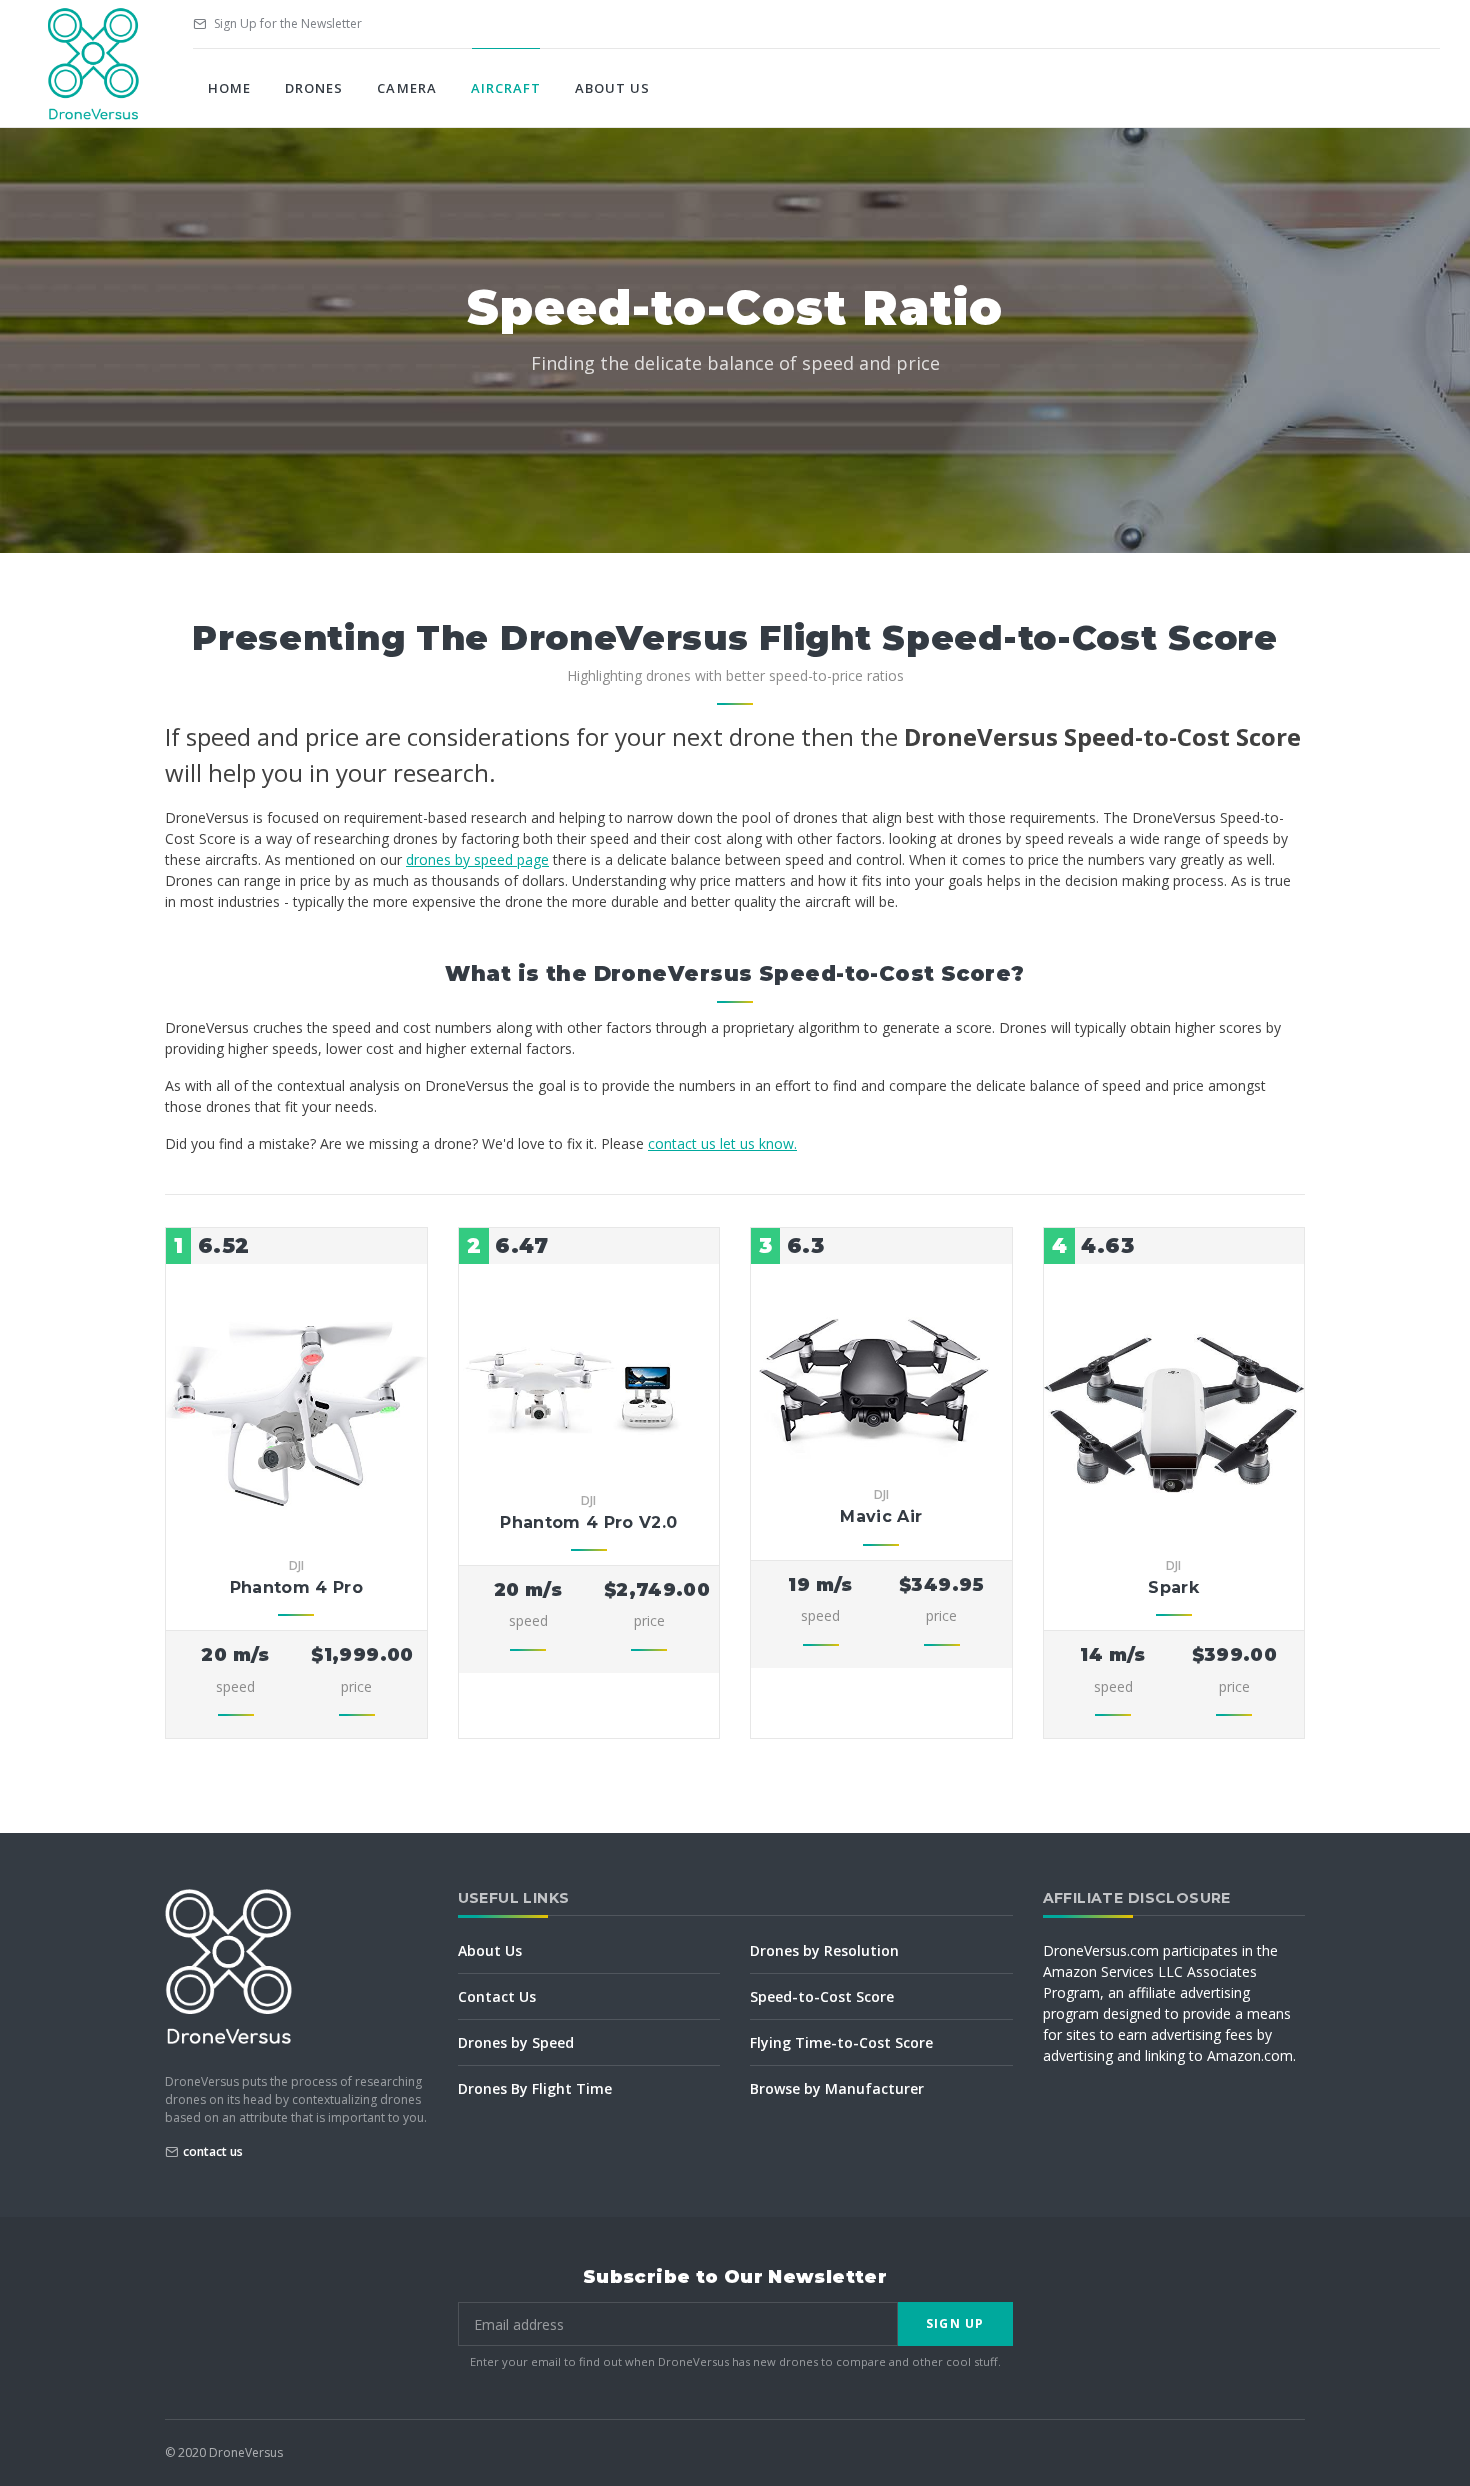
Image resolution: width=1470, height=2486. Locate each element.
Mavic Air (881, 1516)
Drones (314, 88)
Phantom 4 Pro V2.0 (588, 1522)
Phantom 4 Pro (296, 1587)
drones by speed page (477, 859)
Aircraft (506, 88)
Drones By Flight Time (535, 2088)
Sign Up (955, 2323)
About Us (612, 88)
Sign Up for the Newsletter (286, 23)
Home (229, 88)
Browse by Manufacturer (837, 2088)
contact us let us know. (722, 1143)
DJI (296, 1565)
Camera (406, 88)
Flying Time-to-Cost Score (841, 2042)
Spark (1173, 1587)
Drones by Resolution (824, 1950)
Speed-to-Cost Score (822, 1996)
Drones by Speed (516, 2042)
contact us (213, 2151)
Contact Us (497, 1996)
